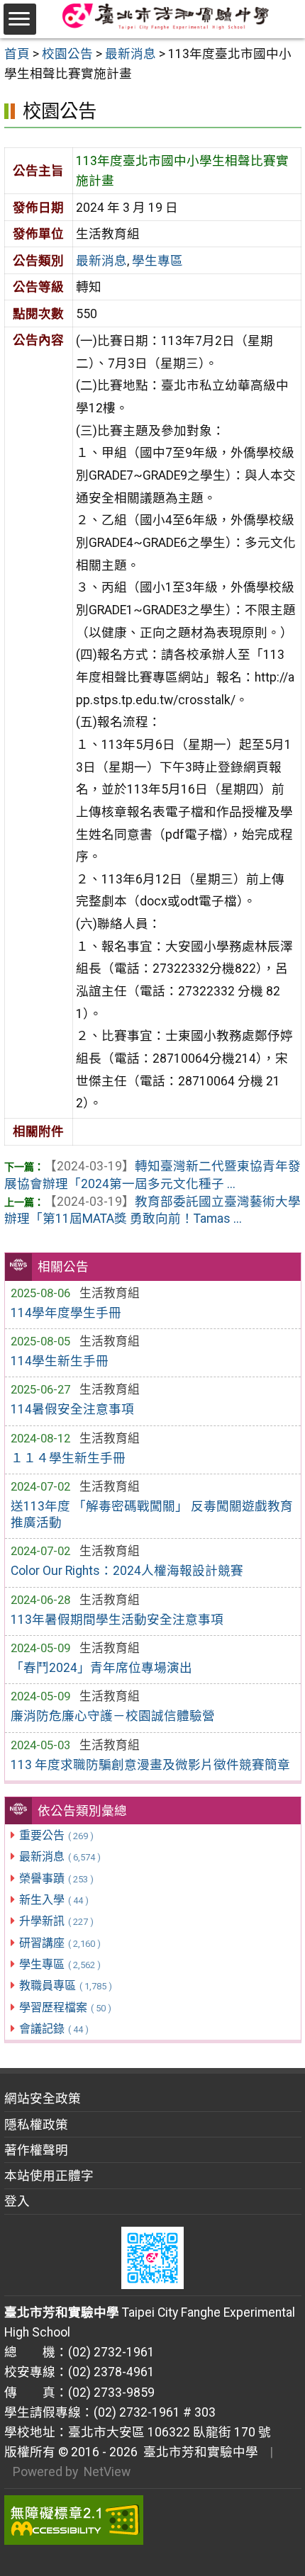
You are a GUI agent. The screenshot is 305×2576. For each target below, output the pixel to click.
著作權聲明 (36, 2150)
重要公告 (56, 1835)
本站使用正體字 (49, 2176)
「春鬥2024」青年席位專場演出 (101, 1668)
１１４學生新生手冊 (68, 1458)
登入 (17, 2201)
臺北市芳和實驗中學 (198, 2452)
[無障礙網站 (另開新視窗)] (153, 2520)
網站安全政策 (43, 2098)
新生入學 (54, 1900)
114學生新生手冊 (60, 1361)
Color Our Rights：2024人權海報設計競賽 (127, 1571)
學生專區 (60, 1964)
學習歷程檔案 (65, 2007)
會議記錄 (54, 2029)
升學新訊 (56, 1921)
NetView (107, 2472)
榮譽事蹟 (56, 1879)
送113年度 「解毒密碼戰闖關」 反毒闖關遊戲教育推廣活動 (152, 1514)
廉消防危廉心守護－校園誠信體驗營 (113, 1716)
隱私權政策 (36, 2125)
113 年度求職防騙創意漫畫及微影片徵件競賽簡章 (150, 1765)
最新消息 (60, 1857)
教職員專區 (66, 1985)
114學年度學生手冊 (66, 1313)
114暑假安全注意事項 (72, 1409)
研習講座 (60, 1943)
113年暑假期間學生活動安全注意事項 (117, 1620)
